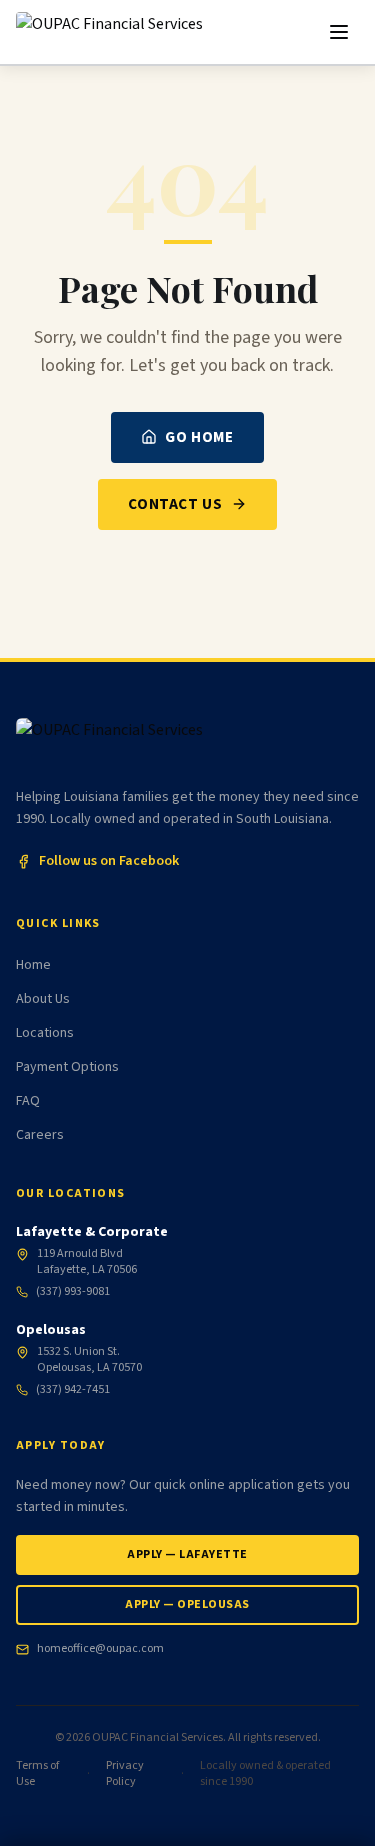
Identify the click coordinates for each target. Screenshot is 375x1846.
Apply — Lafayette (187, 1554)
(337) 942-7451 (73, 1390)
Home (33, 965)
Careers (40, 1135)
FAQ (28, 1101)
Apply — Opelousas (187, 1604)
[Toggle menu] (339, 32)
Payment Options (67, 1067)
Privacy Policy (125, 1774)
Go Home (199, 437)
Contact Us (175, 504)
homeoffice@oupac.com (100, 1649)
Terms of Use (37, 1774)
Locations (45, 1033)
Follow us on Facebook (109, 861)
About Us (43, 999)
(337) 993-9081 (73, 1292)
